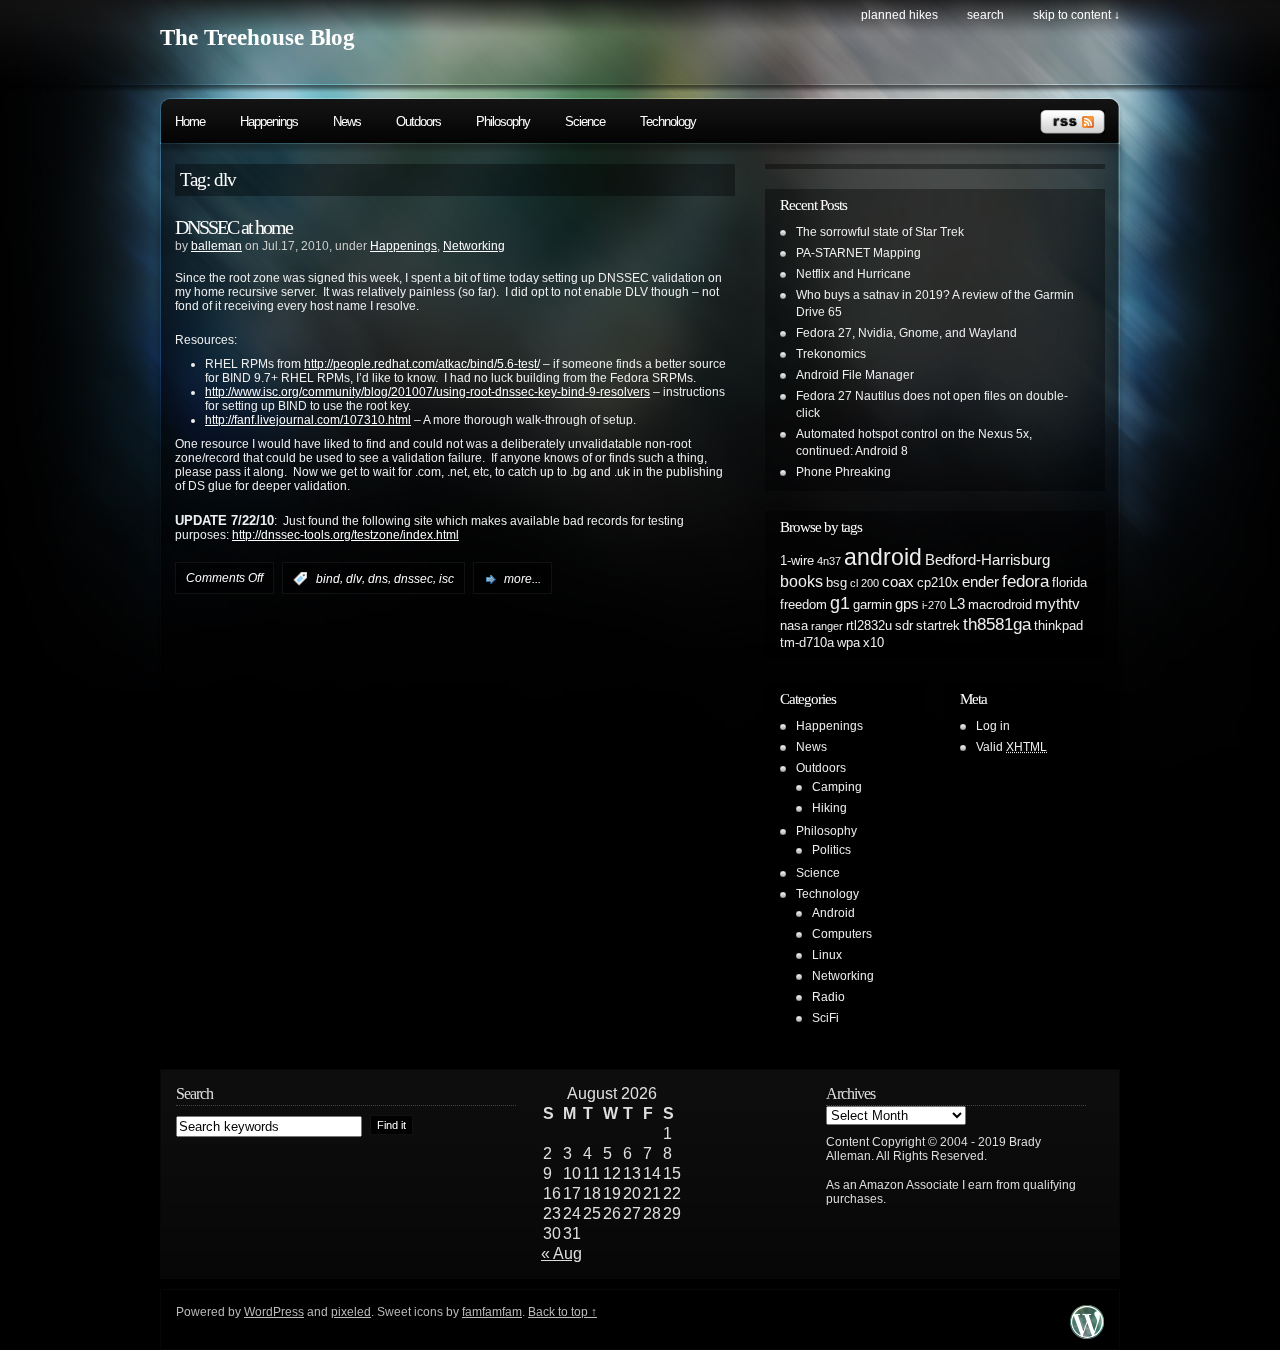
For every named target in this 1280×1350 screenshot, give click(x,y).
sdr (904, 625)
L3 (957, 604)
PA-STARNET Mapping (858, 253)
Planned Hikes (899, 15)
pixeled (351, 1312)
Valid (1011, 747)
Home (190, 121)
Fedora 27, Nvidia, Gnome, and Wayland (906, 333)
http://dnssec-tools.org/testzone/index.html (345, 535)
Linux (827, 955)
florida (1069, 582)
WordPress (274, 1312)
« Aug (561, 1253)
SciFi (825, 1018)
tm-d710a (807, 642)
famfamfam (492, 1312)
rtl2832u (869, 625)
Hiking (829, 808)
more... (522, 579)
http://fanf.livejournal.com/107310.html (308, 420)
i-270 (934, 605)
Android (833, 913)
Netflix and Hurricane (853, 274)
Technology (668, 121)
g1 (840, 602)
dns (378, 579)
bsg (836, 582)
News (347, 121)
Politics (831, 850)
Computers (842, 934)
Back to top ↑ (562, 1312)
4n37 (829, 561)
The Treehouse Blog (257, 37)
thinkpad (1058, 625)
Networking (474, 246)
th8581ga (997, 624)
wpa (848, 642)
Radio (828, 997)
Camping (837, 787)
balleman (216, 246)
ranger (827, 626)
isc (446, 579)
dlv (354, 579)
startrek (938, 625)
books (801, 581)
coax (898, 582)
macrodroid (1000, 604)
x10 (873, 642)
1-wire (797, 560)
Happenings (269, 121)
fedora (1025, 581)
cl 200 (864, 583)
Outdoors (418, 121)
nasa (794, 625)
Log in (993, 726)
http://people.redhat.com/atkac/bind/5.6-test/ (422, 364)
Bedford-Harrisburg (987, 560)
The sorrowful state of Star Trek (880, 232)
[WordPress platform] (1087, 1333)
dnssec (413, 579)
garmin (872, 604)
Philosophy (503, 121)
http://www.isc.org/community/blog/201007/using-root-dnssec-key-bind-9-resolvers (427, 392)
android (883, 557)
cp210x (938, 582)
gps (907, 604)
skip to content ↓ (1076, 15)
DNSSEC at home (233, 227)
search (985, 15)
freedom (803, 604)
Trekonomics (831, 354)
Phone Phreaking (843, 472)
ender (980, 582)
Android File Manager (855, 375)
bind (328, 579)
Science (585, 121)
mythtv (1057, 604)
